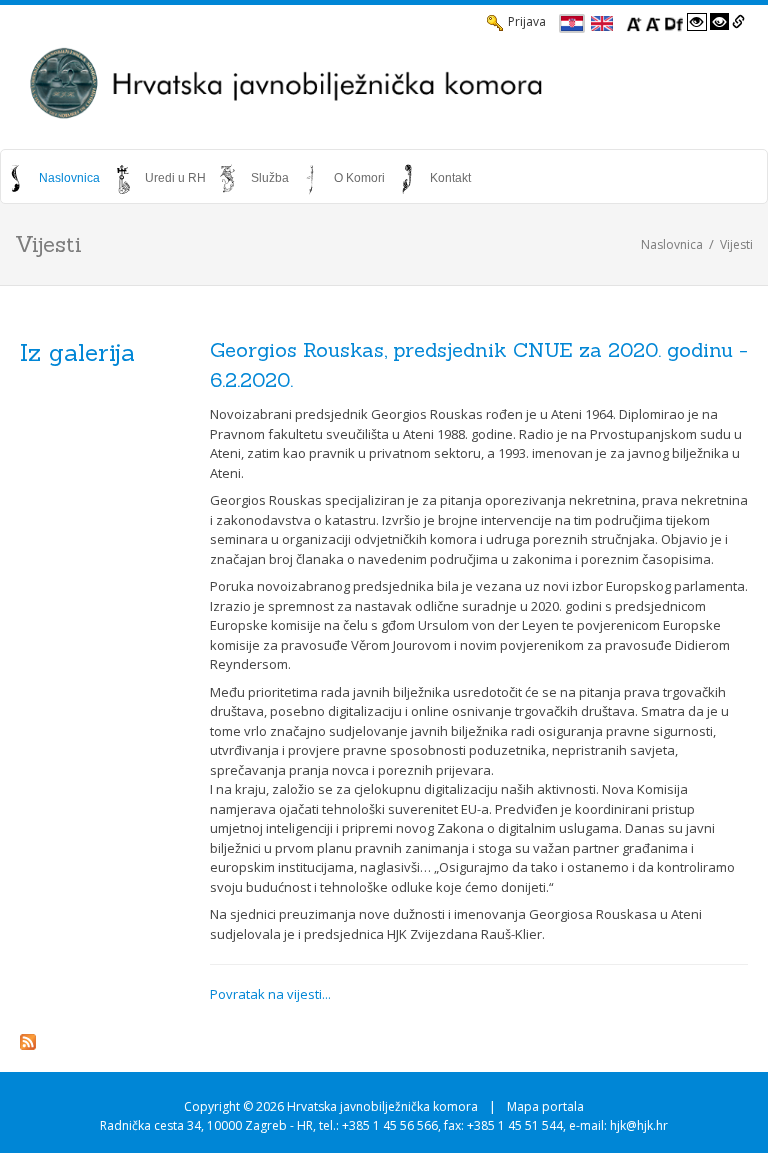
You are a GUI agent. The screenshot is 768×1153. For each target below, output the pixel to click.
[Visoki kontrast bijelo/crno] (697, 22)
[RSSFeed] (28, 1041)
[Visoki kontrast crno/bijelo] (720, 22)
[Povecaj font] (634, 22)
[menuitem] (55, 178)
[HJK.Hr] (384, 83)
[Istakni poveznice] (738, 22)
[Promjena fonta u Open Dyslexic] (674, 22)
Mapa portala (545, 1106)
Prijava (527, 21)
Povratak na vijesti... (270, 994)
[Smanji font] (653, 22)
